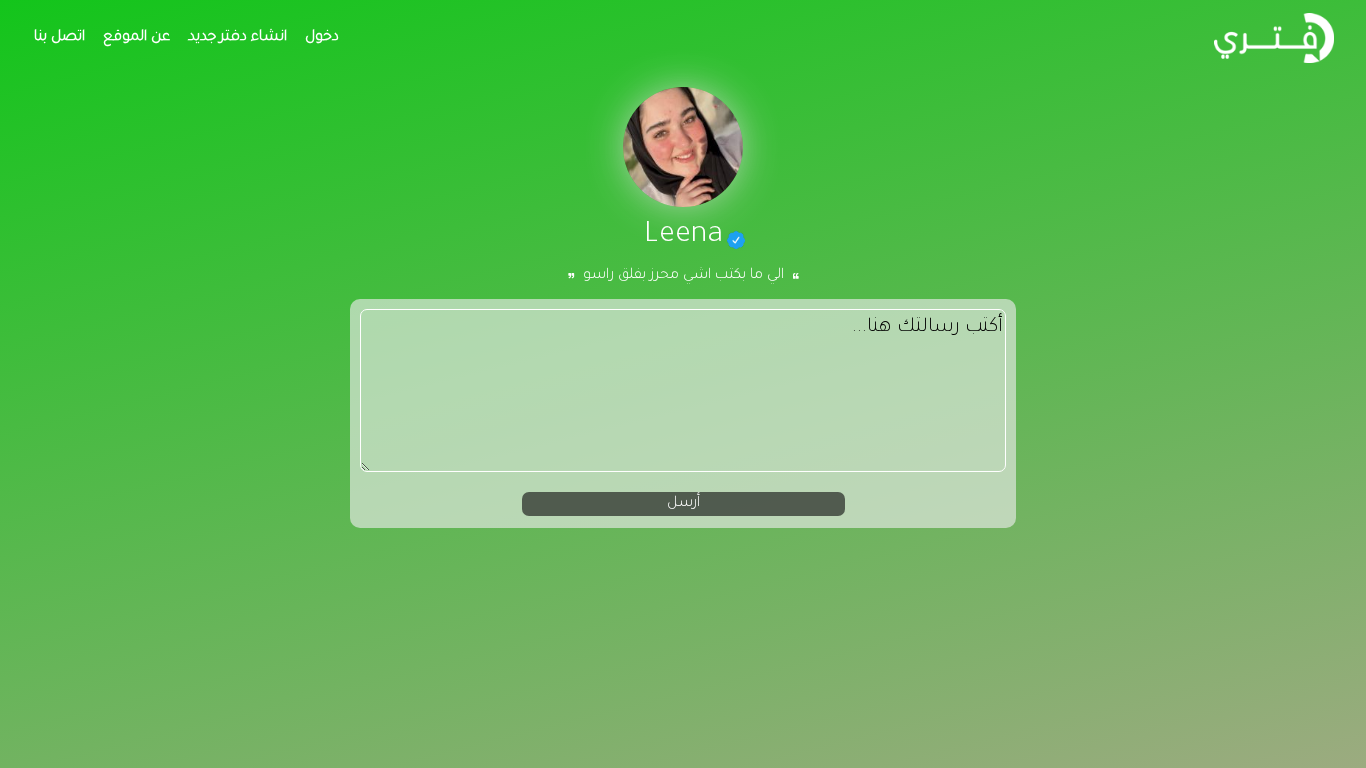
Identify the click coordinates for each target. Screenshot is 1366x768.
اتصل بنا (59, 38)
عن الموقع (136, 38)
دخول (322, 38)
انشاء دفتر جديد (237, 38)
